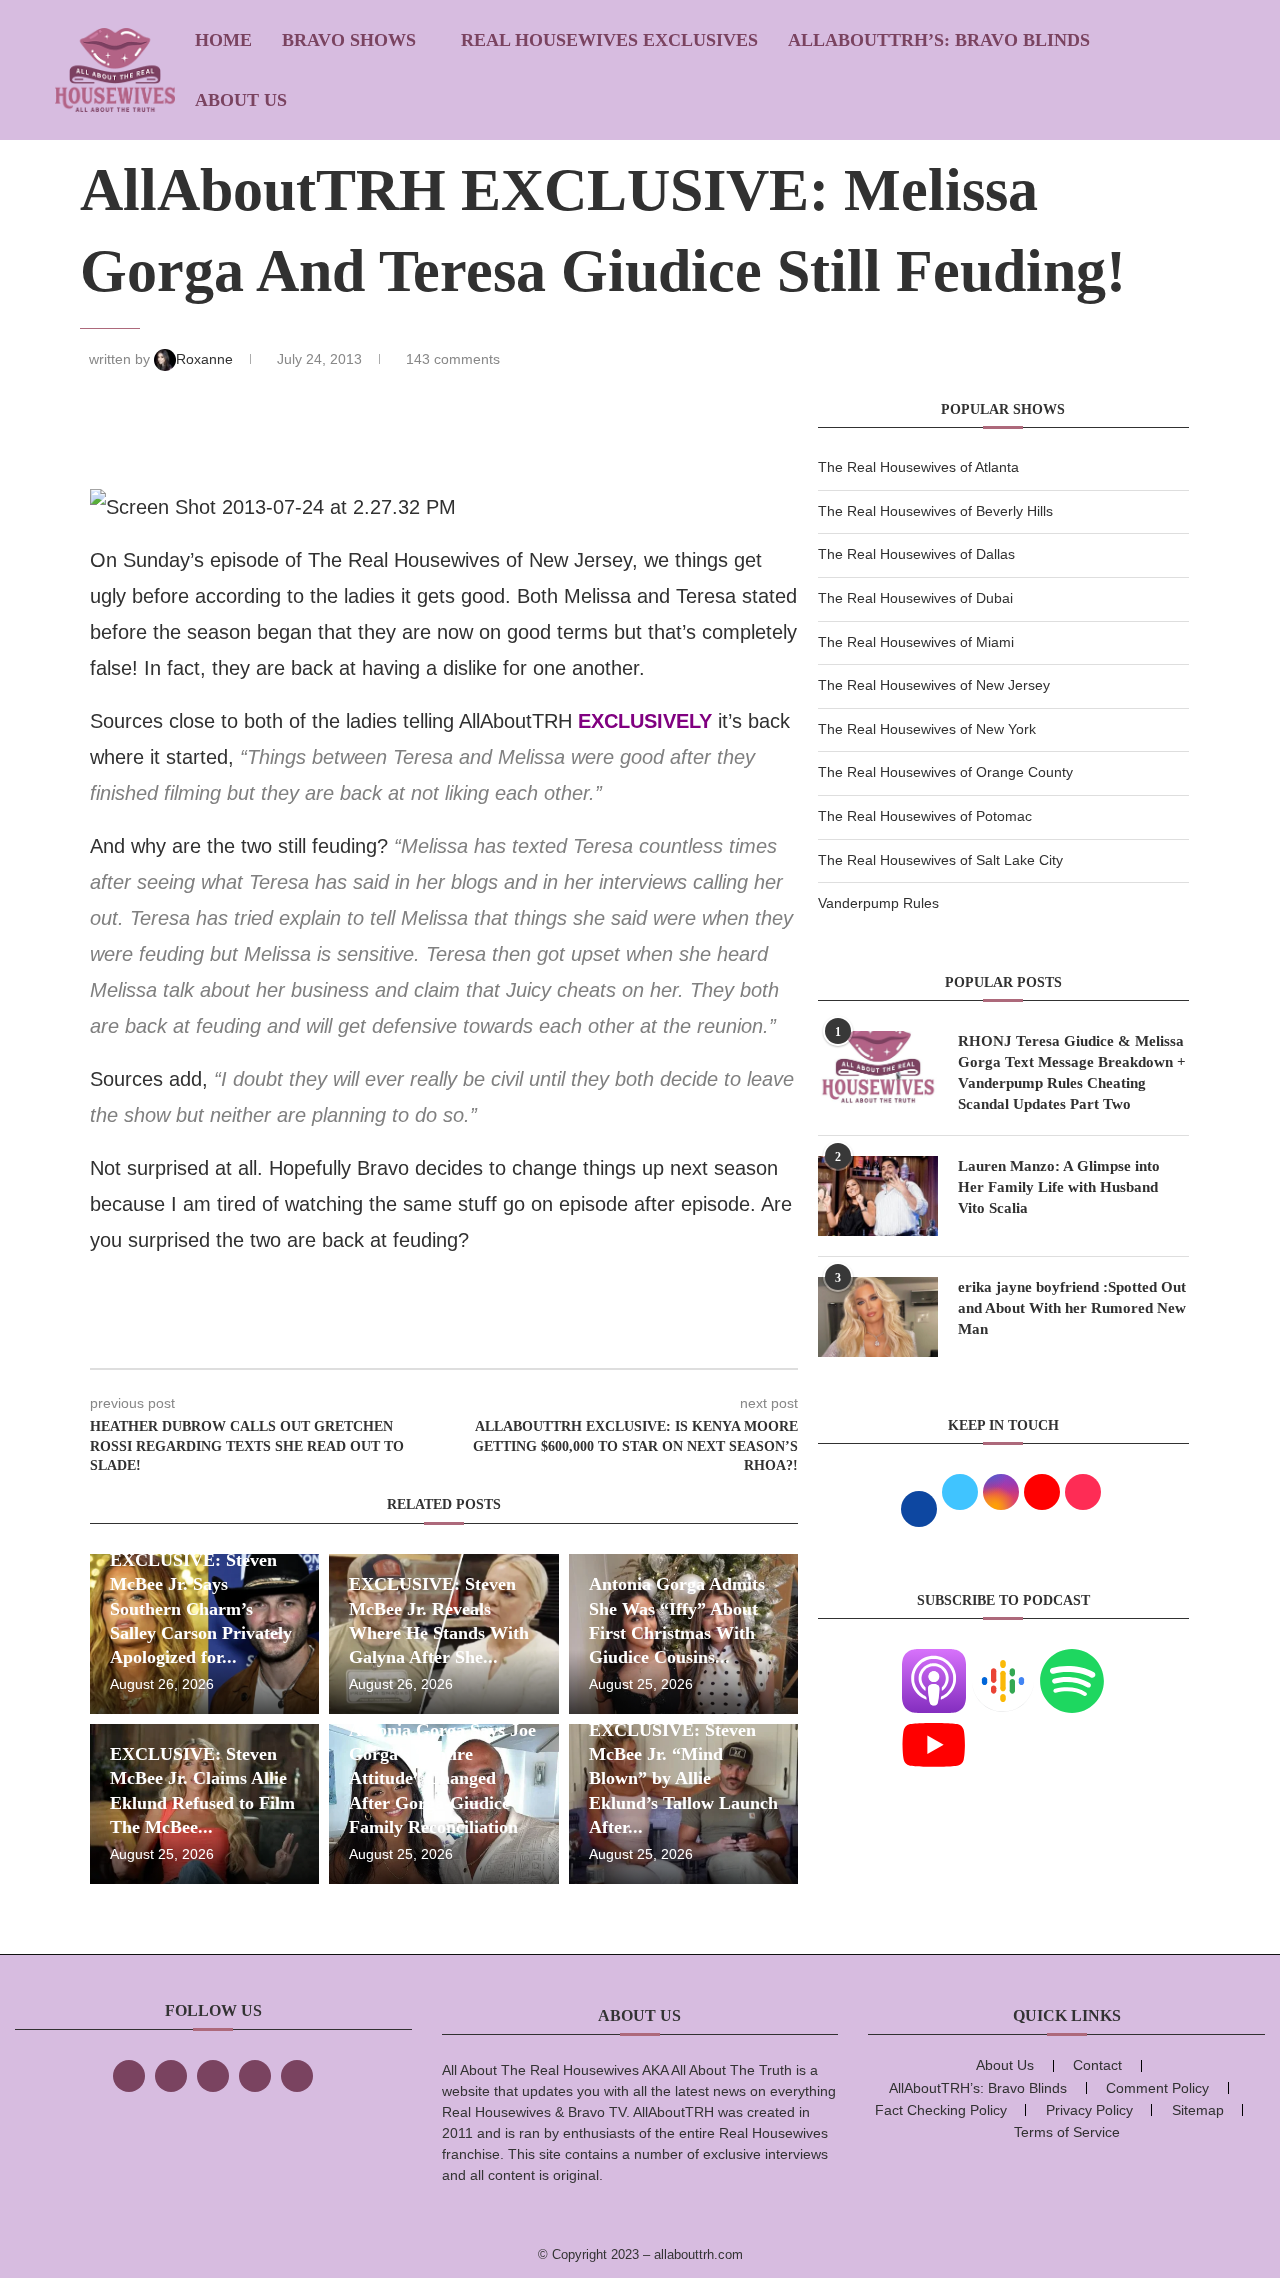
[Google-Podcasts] (1003, 1661)
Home (223, 40)
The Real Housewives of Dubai (915, 598)
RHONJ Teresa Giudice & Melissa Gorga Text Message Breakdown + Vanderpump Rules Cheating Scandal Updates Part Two (1072, 1072)
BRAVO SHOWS (349, 40)
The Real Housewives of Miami (916, 642)
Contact (1097, 2065)
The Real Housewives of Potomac (925, 816)
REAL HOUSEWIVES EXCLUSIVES (609, 40)
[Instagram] (213, 2076)
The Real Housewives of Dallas (916, 554)
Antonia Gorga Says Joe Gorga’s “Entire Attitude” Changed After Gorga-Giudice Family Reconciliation (442, 1778)
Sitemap (1198, 2110)
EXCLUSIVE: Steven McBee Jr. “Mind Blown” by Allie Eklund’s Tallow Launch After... (683, 1778)
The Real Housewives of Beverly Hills (935, 511)
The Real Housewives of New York (927, 729)
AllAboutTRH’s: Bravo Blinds (939, 40)
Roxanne (206, 359)
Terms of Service (1067, 2132)
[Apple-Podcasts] (934, 1661)
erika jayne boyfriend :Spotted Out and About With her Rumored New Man (1072, 1308)
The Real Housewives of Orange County (945, 772)
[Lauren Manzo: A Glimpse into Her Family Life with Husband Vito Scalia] (878, 1196)
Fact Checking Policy (941, 2110)
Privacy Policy (1089, 2110)
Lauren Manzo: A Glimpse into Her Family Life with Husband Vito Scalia (1059, 1187)
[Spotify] (1072, 1661)
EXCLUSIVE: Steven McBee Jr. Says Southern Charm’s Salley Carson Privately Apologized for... (201, 1608)
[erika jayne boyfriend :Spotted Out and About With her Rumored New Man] (878, 1317)
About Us (241, 100)
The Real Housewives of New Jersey (934, 685)
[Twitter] (171, 2076)
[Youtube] (934, 1725)
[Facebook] (129, 2076)
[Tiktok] (255, 2076)
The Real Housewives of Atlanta (918, 467)
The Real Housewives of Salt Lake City (940, 860)
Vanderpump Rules (878, 903)
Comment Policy (1157, 2088)
